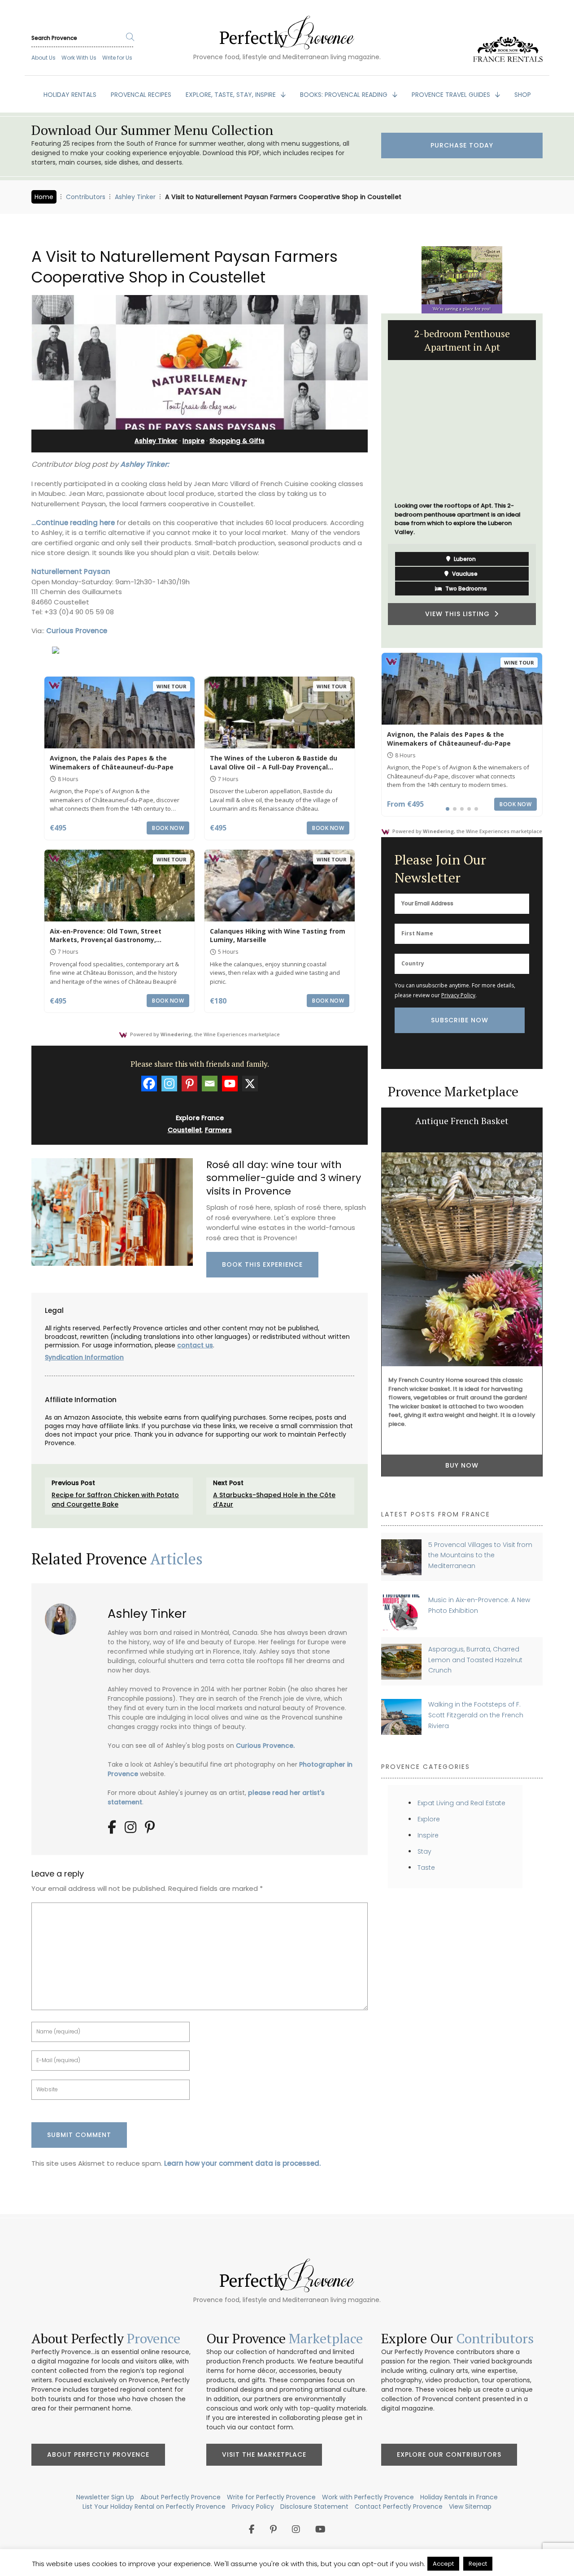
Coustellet (185, 1130)
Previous (374, 481)
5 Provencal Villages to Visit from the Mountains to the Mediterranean (480, 1555)
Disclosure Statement (314, 2506)
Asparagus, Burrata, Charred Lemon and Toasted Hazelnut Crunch (475, 1660)
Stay (424, 1851)
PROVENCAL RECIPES (141, 95)
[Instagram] (169, 1084)
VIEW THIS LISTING (460, 614)
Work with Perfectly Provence (368, 2497)
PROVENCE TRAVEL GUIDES (452, 95)
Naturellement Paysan (71, 571)
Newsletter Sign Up (105, 2497)
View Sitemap (470, 2506)
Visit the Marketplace (264, 2454)
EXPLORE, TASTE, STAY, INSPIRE (232, 95)
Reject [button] (478, 2564)
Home (44, 197)
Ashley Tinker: (145, 464)
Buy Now (462, 1465)
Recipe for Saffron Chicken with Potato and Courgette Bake (115, 1500)
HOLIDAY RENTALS (70, 95)
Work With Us (79, 58)
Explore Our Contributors (449, 2454)
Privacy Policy (458, 995)
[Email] (210, 1084)
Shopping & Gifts (237, 441)
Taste (426, 1868)
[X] (250, 1084)
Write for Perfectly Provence (271, 2497)
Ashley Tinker (135, 197)
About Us (43, 58)
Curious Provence (77, 631)
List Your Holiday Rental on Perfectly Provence (154, 2506)
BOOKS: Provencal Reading (345, 95)
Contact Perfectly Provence (399, 2506)
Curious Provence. (265, 1746)
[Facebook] (149, 1084)
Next (549, 481)
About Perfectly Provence (98, 2454)
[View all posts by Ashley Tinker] (64, 1616)
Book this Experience (262, 1264)
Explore (429, 1819)
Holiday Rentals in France (459, 2497)
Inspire (194, 441)
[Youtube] (230, 1084)
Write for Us (117, 58)
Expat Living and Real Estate (461, 1803)
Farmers (218, 1130)
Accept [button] (443, 2564)
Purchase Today (462, 145)
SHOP (523, 95)
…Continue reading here (73, 523)
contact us (195, 1345)
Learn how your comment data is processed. (242, 2163)
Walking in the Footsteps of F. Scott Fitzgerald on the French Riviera (476, 1715)
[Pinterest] (189, 1084)
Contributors (86, 197)
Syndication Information (84, 1357)
